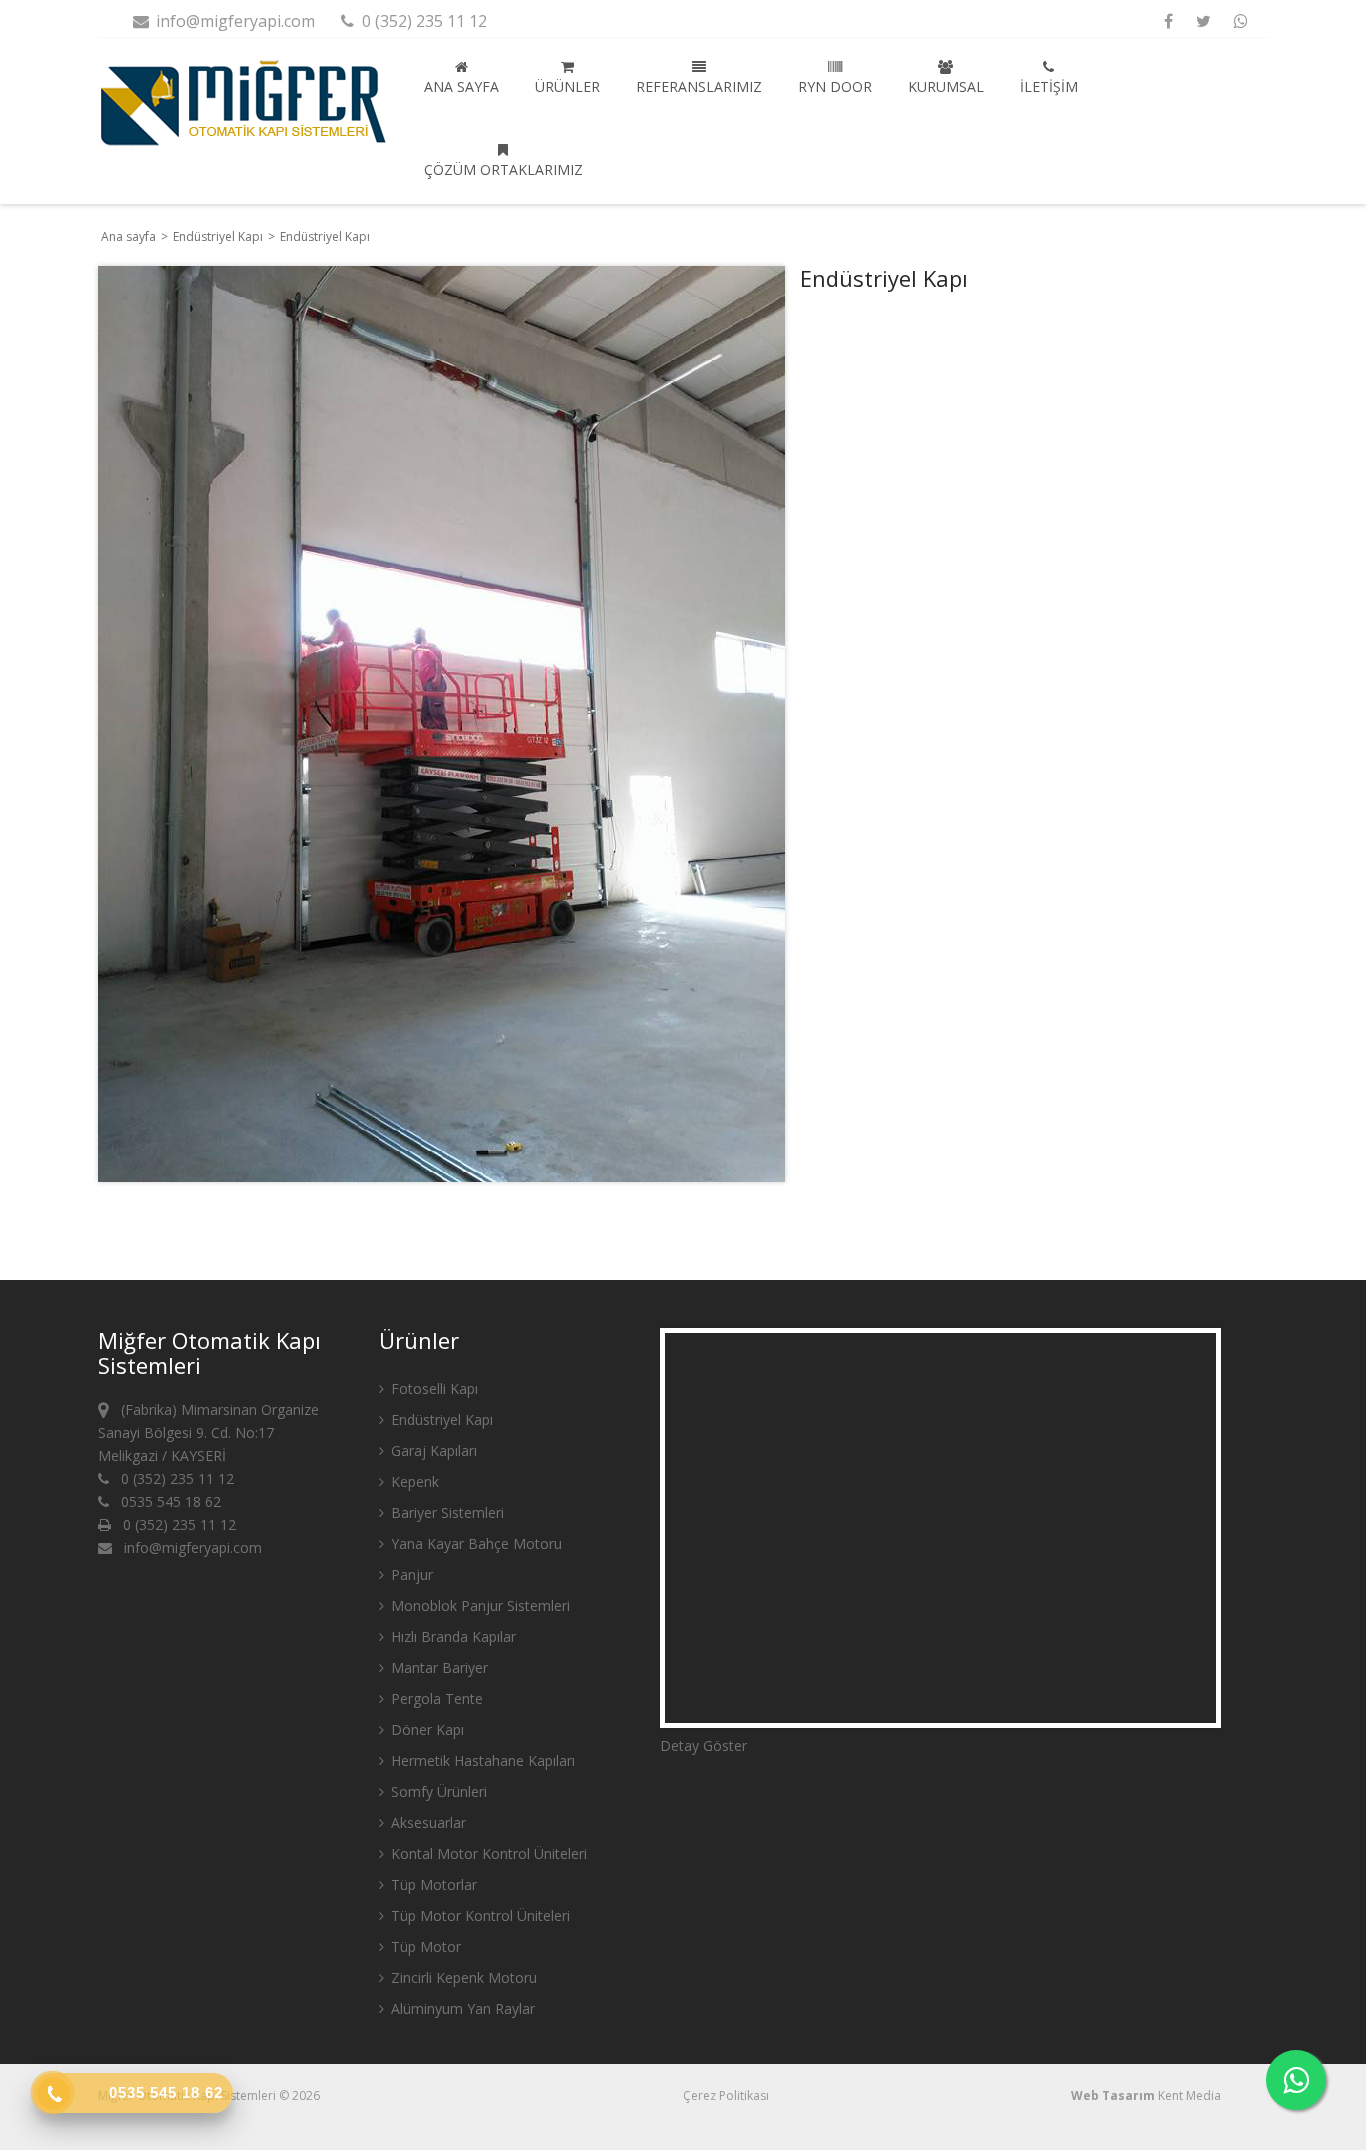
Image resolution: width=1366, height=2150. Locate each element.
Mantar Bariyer (437, 1667)
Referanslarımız (699, 86)
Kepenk (413, 1481)
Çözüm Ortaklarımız (503, 169)
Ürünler (567, 86)
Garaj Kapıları (432, 1450)
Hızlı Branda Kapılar (451, 1636)
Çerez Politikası (726, 2095)
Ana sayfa (461, 86)
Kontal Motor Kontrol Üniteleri (487, 1853)
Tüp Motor (424, 1946)
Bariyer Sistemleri (445, 1512)
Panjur (410, 1574)
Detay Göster (703, 1745)
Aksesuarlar (426, 1822)
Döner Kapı (425, 1729)
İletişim (1049, 86)
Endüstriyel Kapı (219, 236)
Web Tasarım (1113, 2095)
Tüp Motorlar (432, 1884)
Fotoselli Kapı (432, 1388)
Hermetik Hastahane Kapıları (481, 1760)
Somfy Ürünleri (437, 1791)
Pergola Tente (435, 1698)
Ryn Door (835, 86)
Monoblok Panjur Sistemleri (478, 1605)
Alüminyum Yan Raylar (461, 2008)
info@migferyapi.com (233, 21)
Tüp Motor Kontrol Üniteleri (478, 1915)
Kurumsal (946, 86)
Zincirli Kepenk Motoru (462, 1977)
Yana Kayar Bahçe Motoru (474, 1543)
